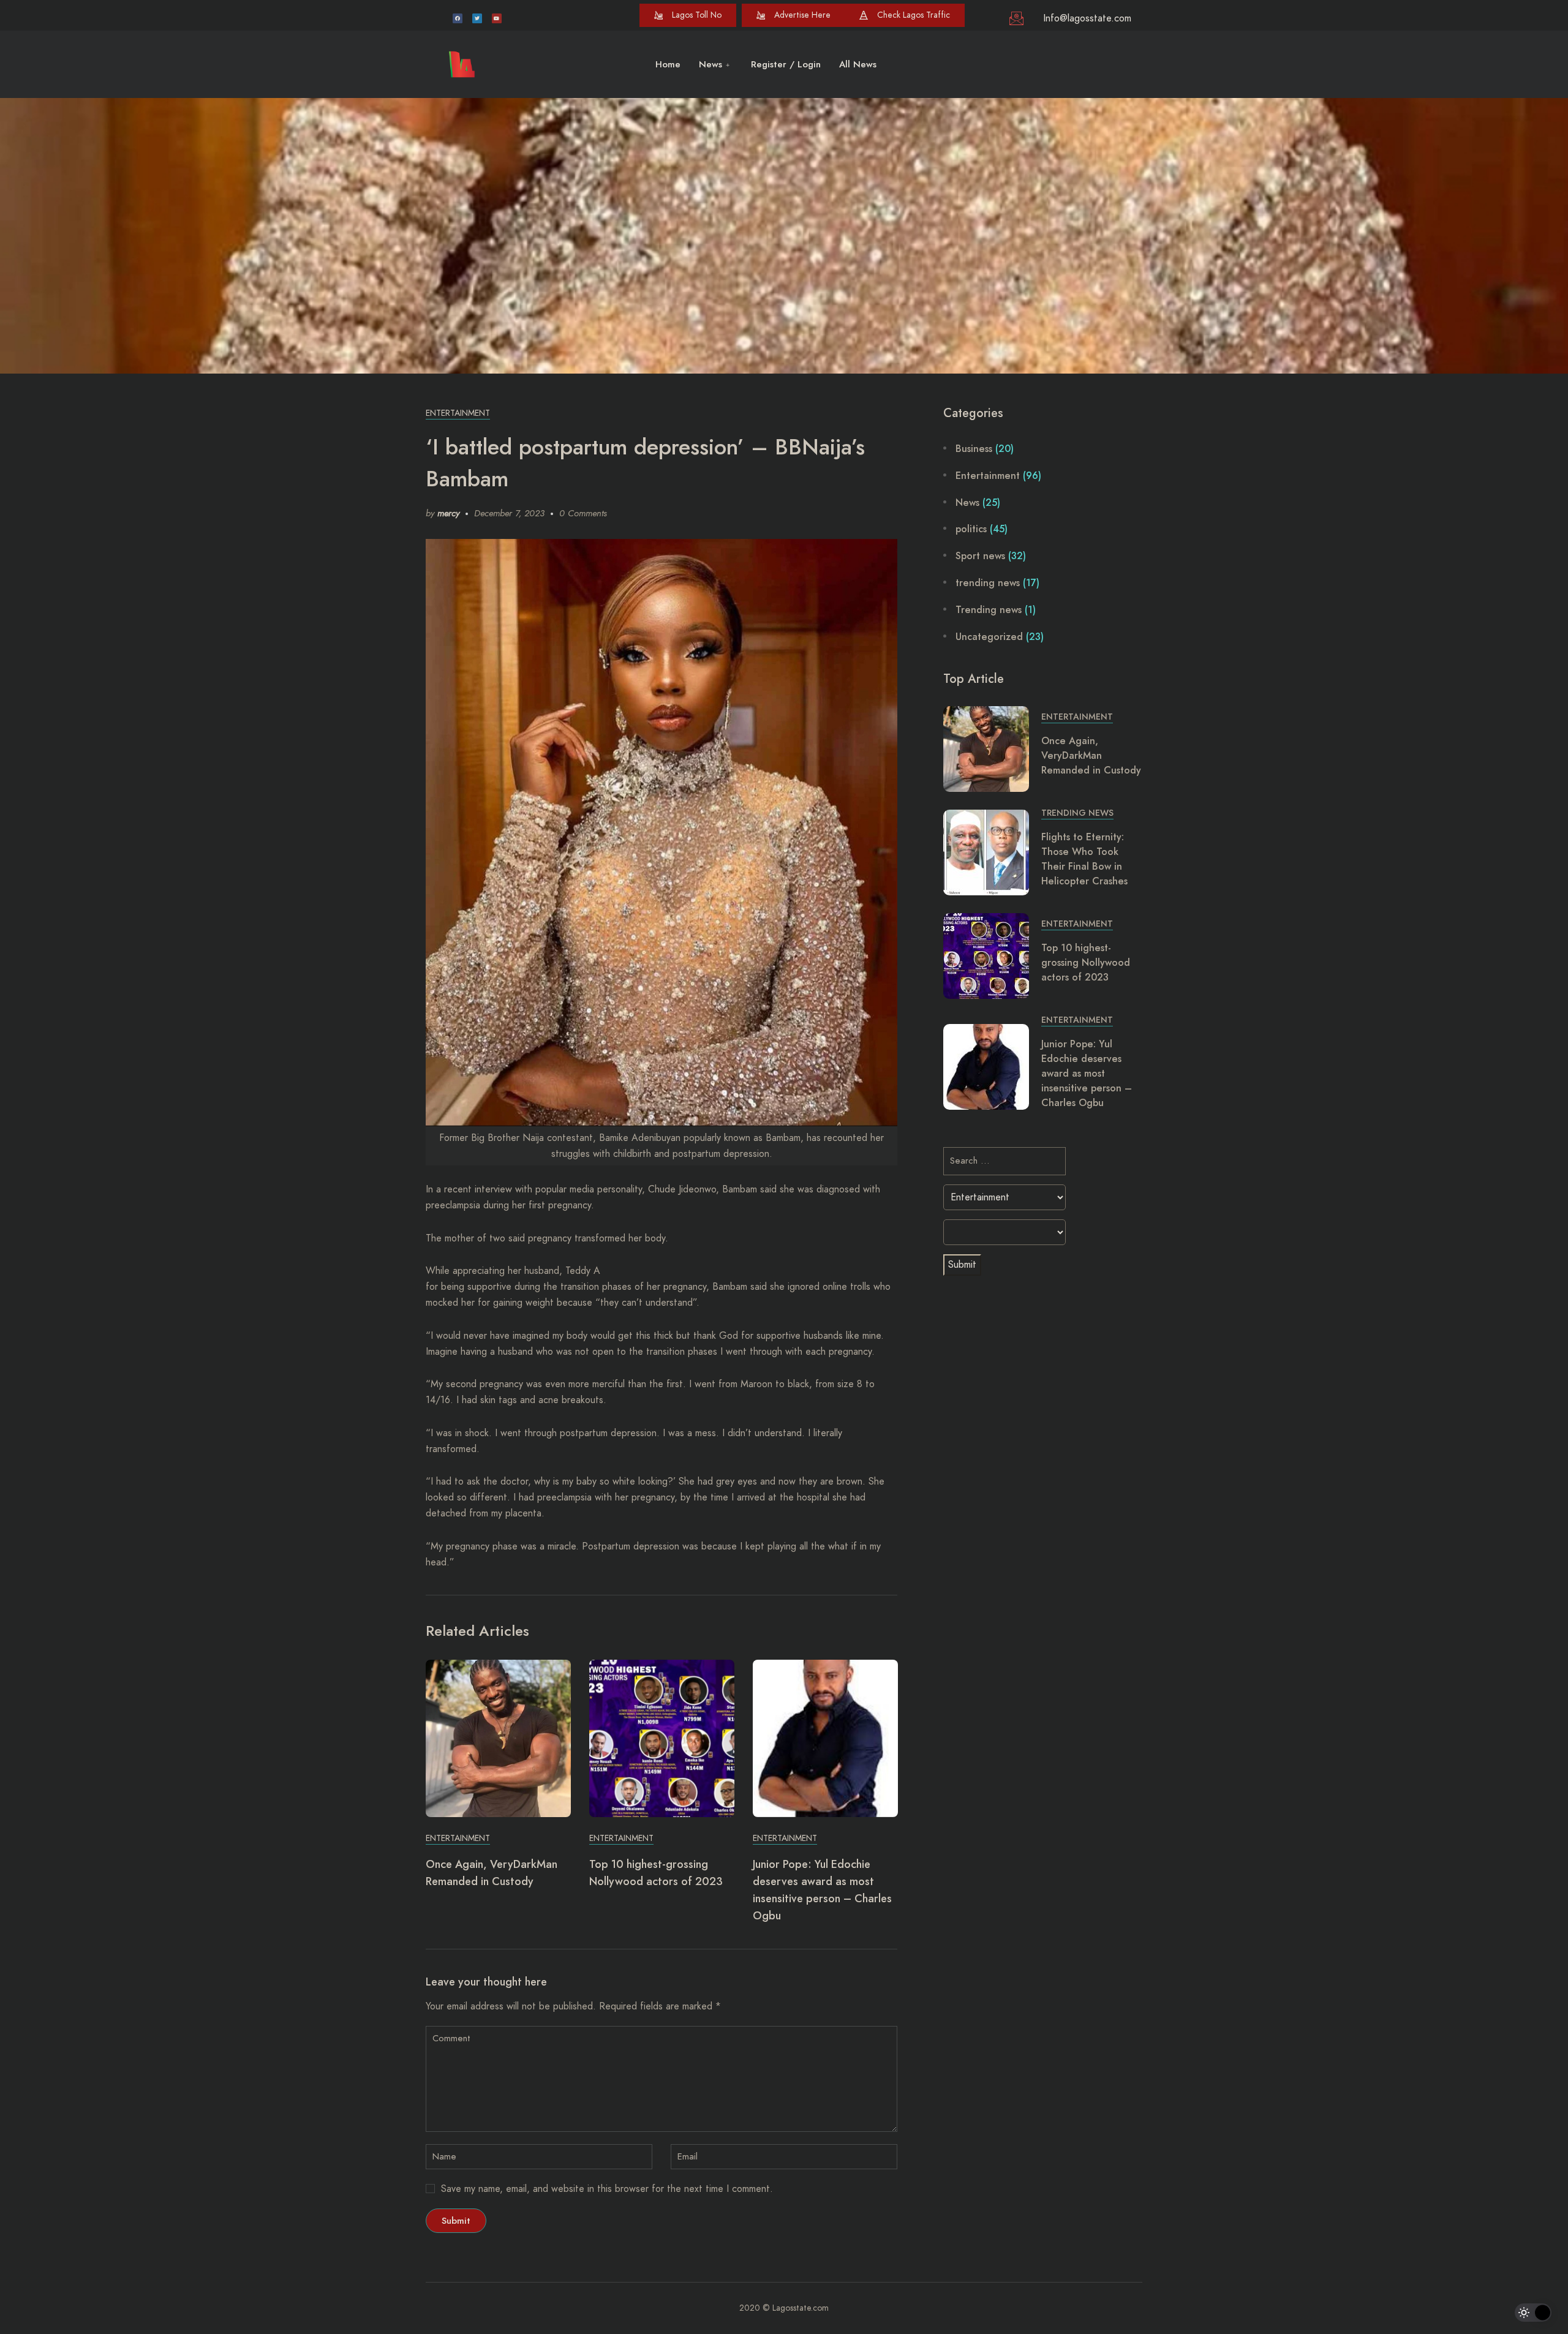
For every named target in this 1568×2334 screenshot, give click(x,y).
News (710, 64)
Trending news (989, 610)
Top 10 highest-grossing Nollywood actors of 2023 (1086, 962)
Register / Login (786, 64)
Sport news (980, 556)
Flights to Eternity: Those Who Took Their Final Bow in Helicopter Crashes (1084, 859)
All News (858, 64)
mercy (448, 513)
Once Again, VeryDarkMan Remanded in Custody (1091, 755)
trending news (988, 583)
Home (668, 64)
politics (971, 529)
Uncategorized (989, 637)
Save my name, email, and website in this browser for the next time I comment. (607, 2189)
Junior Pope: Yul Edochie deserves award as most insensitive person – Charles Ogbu (1087, 1073)
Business (974, 449)
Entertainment (458, 413)
